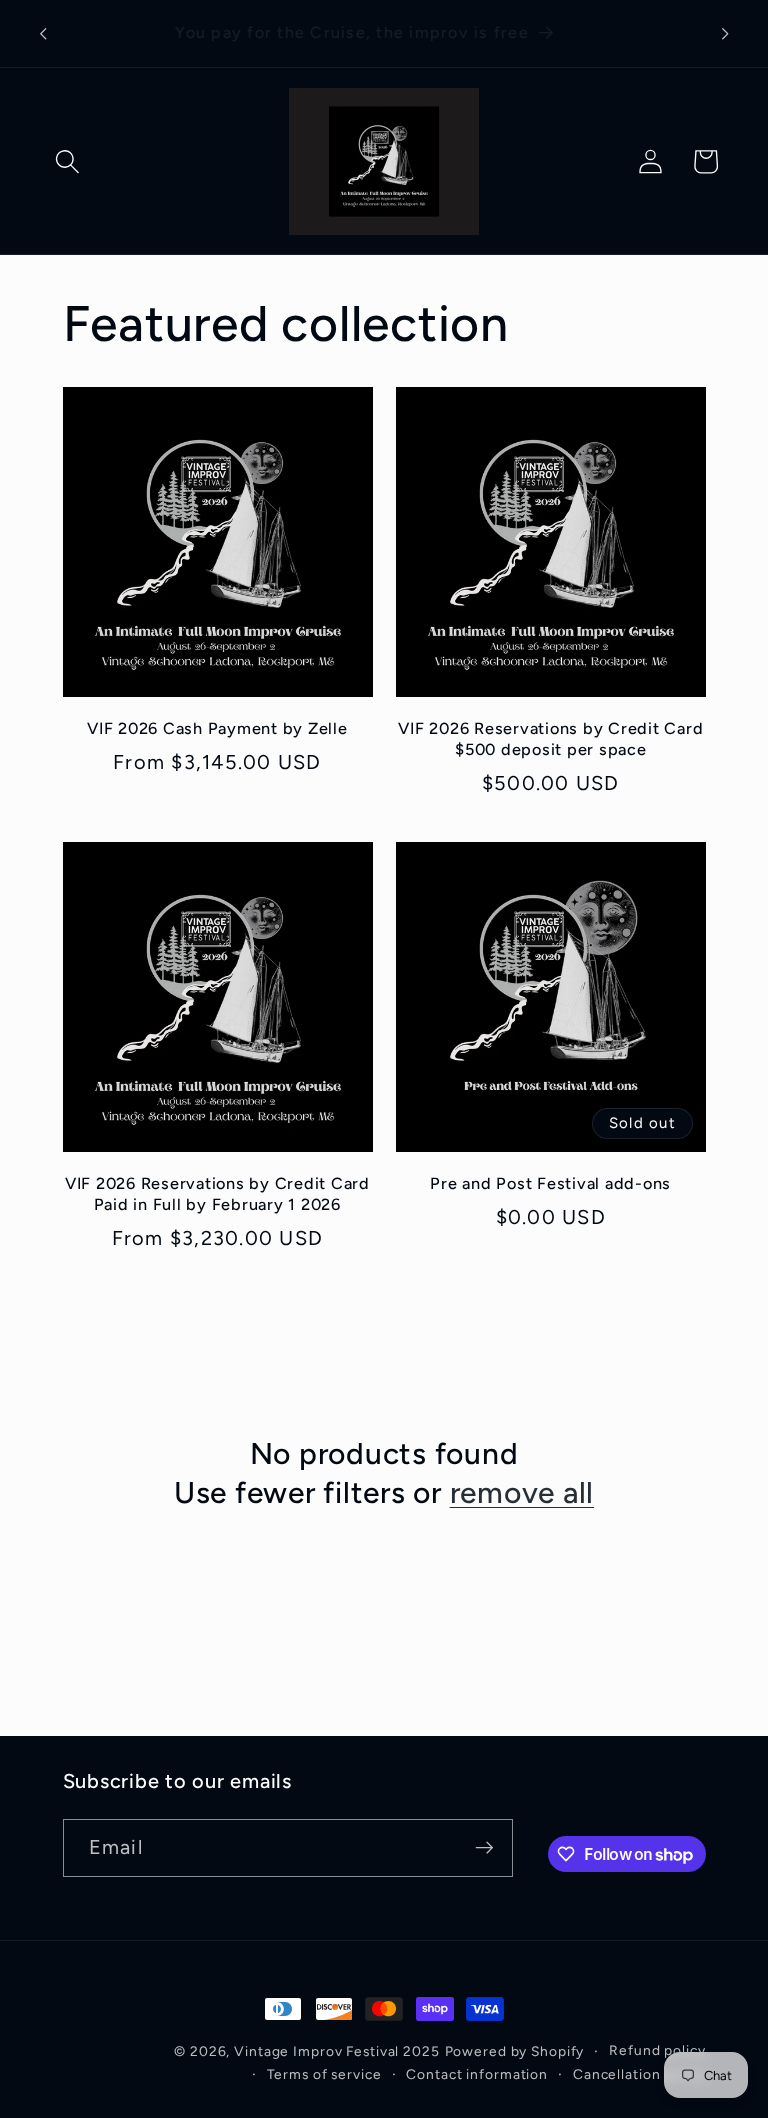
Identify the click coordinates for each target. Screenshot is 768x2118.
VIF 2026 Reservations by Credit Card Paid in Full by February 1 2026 (217, 1194)
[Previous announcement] (43, 34)
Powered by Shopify (515, 2051)
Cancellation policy (639, 2074)
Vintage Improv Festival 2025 (337, 2051)
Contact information (477, 2074)
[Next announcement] (725, 34)
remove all (522, 1492)
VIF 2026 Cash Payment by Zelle (217, 728)
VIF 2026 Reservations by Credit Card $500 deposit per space (550, 739)
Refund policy (657, 2050)
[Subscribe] (484, 1848)
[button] (67, 161)
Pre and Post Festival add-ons (550, 1183)
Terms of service (324, 2074)
